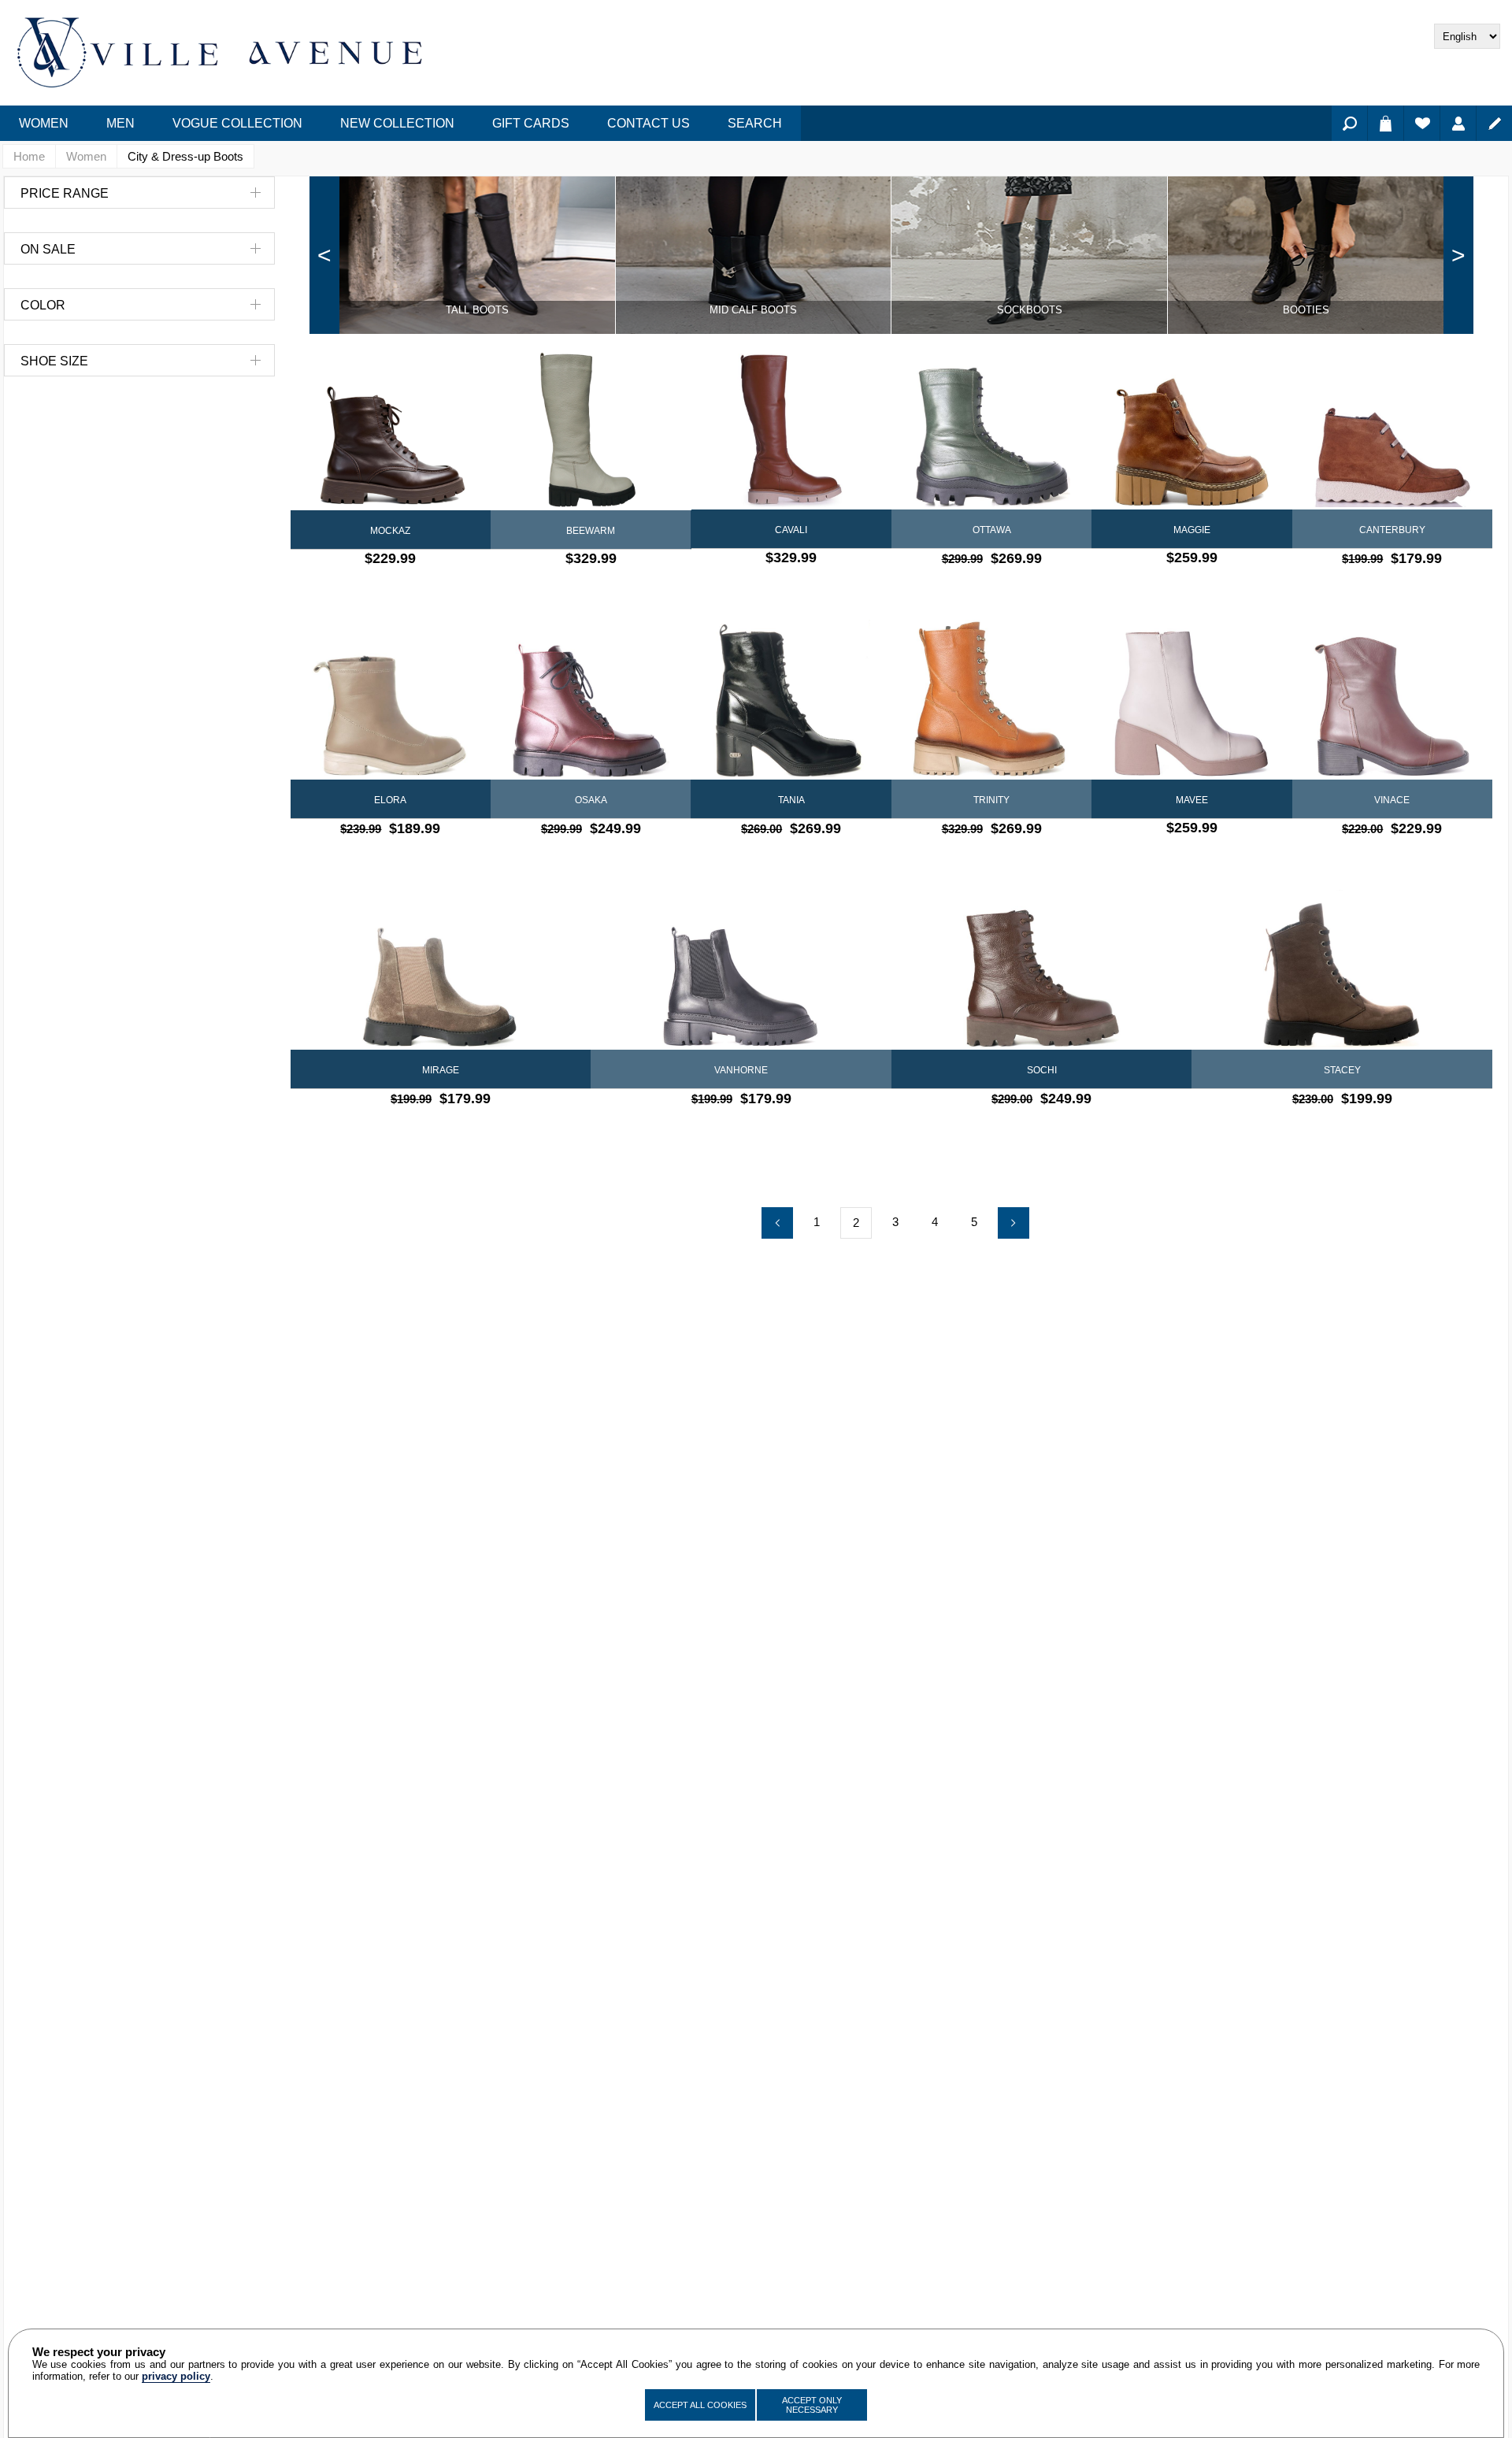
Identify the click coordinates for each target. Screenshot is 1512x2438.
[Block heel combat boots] (791, 700)
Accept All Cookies (700, 2405)
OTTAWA (992, 530)
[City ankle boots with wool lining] (1191, 430)
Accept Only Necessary (812, 2405)
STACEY (1342, 1070)
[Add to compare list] (377, 590)
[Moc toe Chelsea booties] (441, 970)
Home (29, 156)
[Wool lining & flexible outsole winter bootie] (591, 700)
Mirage (441, 1070)
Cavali (791, 530)
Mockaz (390, 531)
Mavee (1192, 800)
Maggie (1192, 530)
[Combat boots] (1342, 970)
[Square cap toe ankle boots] (1392, 700)
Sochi (1042, 1070)
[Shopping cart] (1386, 123)
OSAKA (591, 800)
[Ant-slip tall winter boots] (791, 430)
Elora (390, 800)
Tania (791, 800)
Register (1494, 123)
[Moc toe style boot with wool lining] (991, 430)
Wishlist (1422, 123)
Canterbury (1392, 530)
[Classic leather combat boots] (391, 430)
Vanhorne (741, 1070)
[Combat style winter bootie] (991, 700)
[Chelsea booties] (741, 970)
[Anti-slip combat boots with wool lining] (1042, 970)
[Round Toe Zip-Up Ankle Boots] (391, 700)
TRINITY (991, 800)
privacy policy (176, 2376)
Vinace (1392, 800)
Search (1349, 123)
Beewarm (591, 531)
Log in (1458, 123)
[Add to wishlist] (404, 590)
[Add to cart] (432, 590)
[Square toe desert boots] (1392, 430)
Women (86, 156)
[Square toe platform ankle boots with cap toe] (1191, 700)
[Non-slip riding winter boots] (591, 430)
